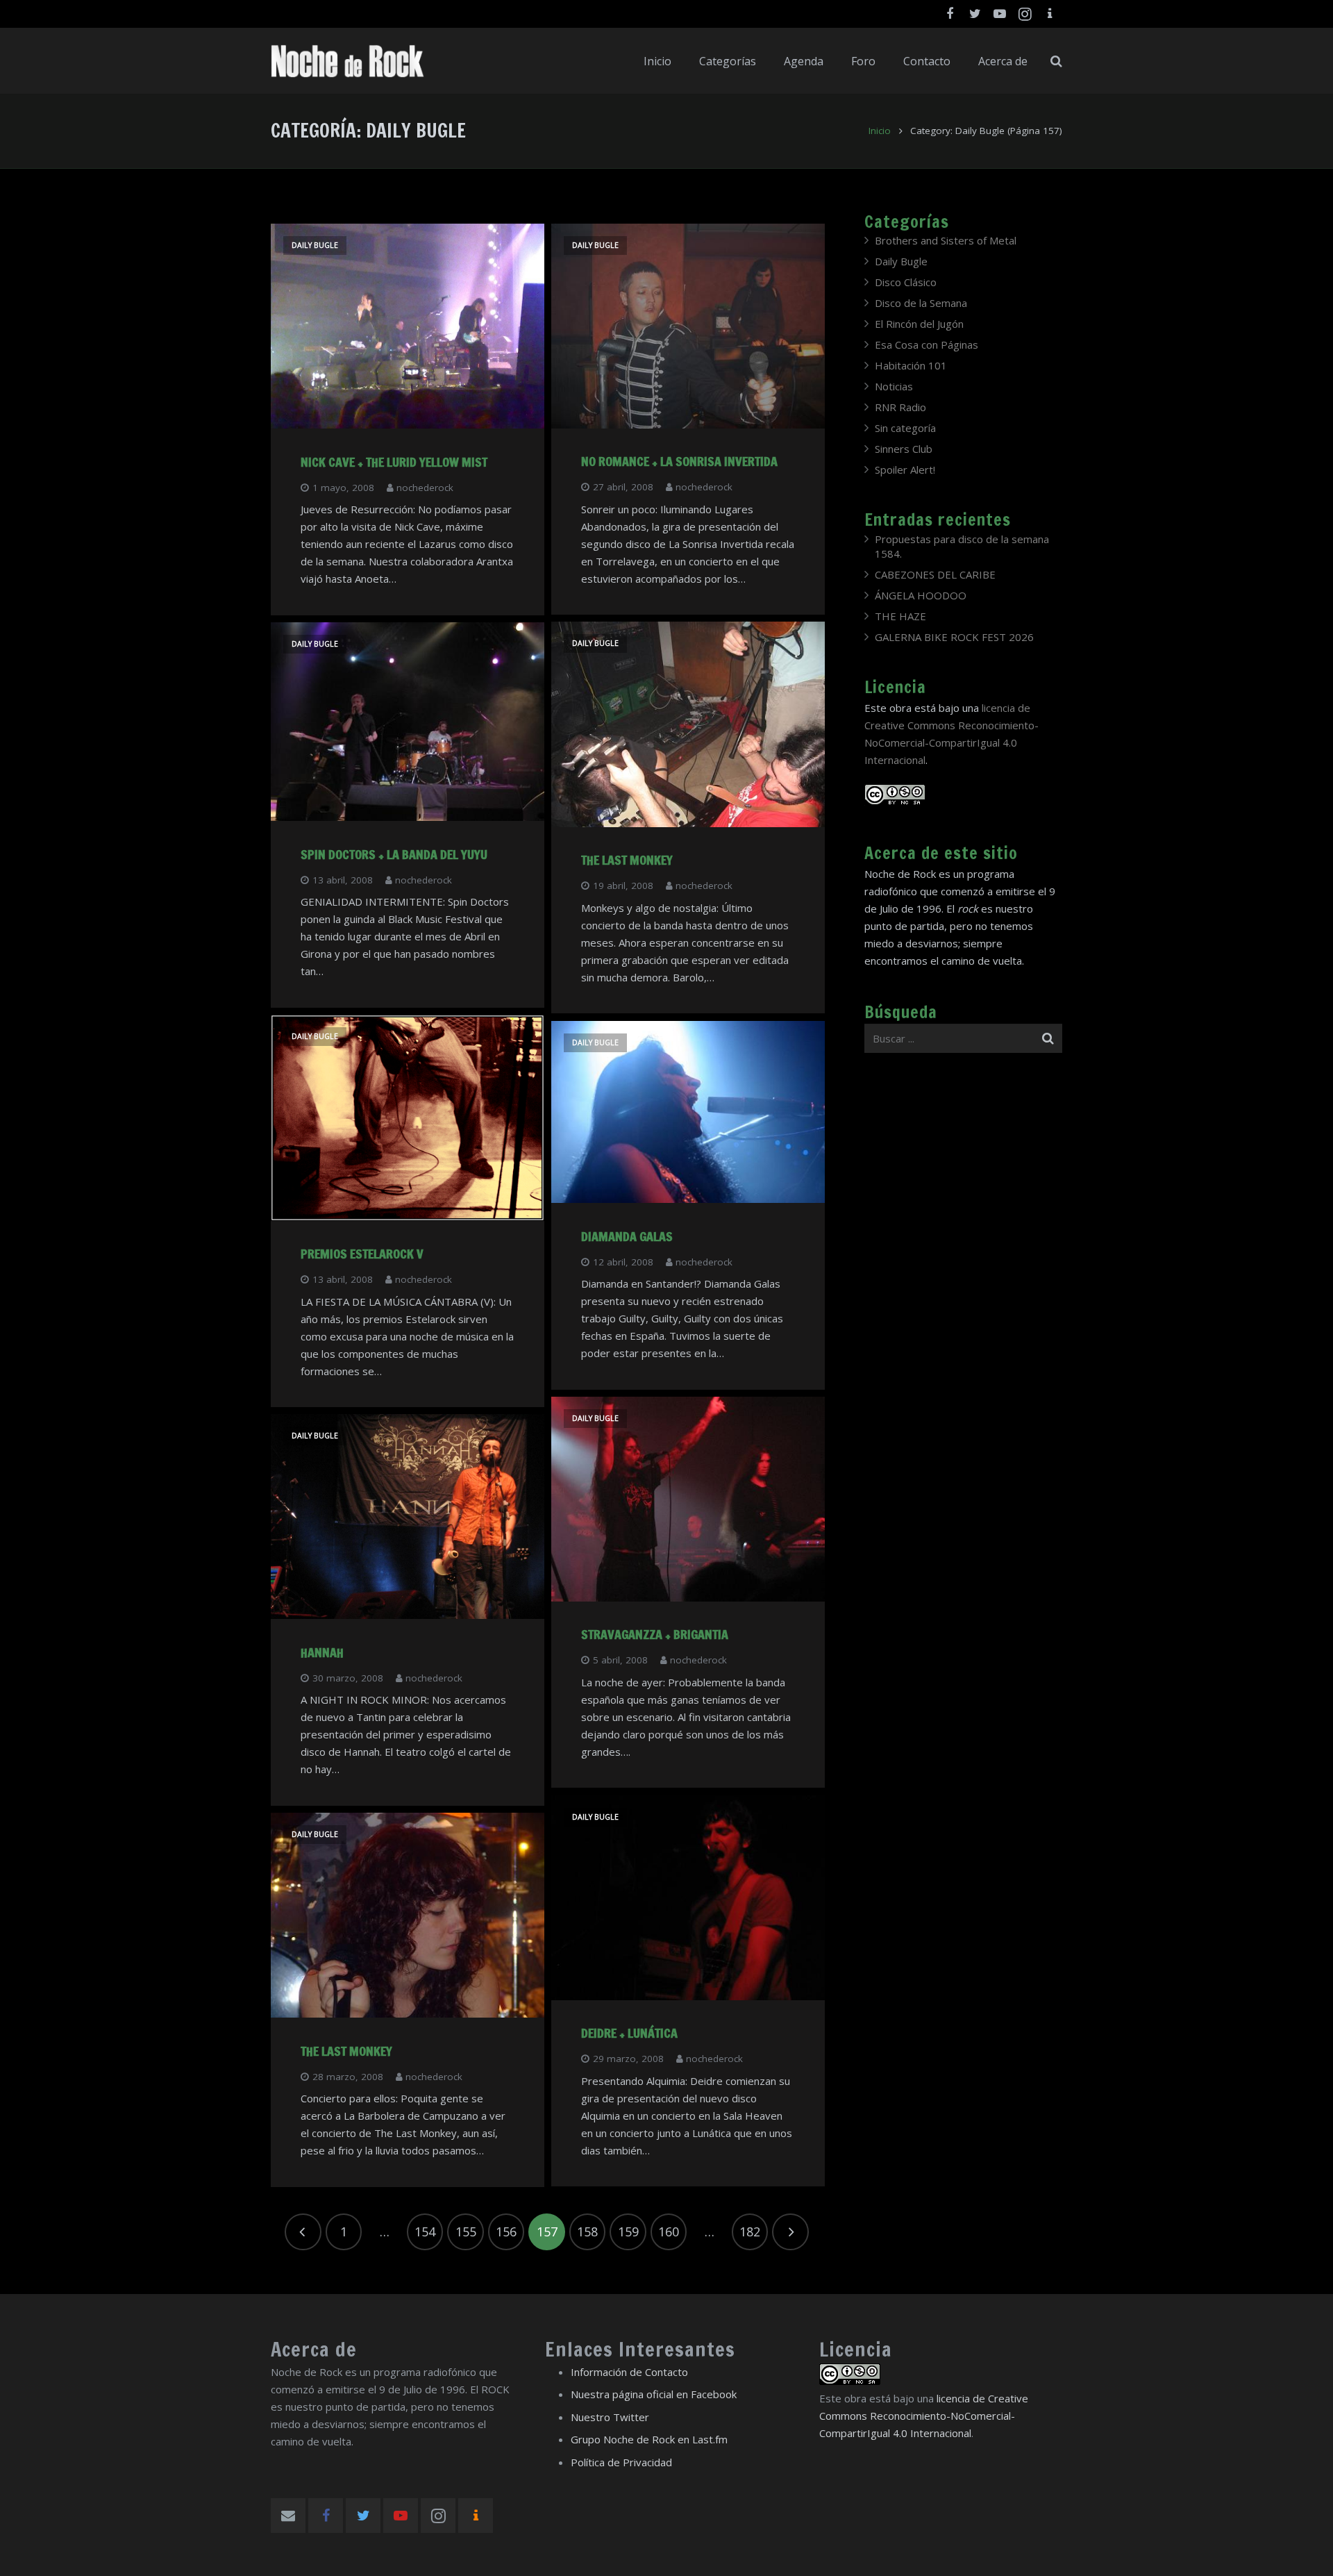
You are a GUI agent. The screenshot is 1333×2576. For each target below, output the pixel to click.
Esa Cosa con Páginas (927, 344)
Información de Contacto (629, 2372)
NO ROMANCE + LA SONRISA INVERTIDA (679, 461)
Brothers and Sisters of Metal (946, 240)
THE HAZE (900, 616)
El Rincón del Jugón (919, 324)
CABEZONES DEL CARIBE (935, 574)
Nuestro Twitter (610, 2417)
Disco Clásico (906, 282)
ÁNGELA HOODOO (921, 595)
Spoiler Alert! (905, 470)
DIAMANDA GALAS (627, 1236)
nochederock (425, 488)
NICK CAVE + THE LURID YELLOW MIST (394, 462)
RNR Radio (900, 407)
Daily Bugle (315, 245)
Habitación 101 (911, 365)
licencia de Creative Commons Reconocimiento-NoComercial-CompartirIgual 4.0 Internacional (924, 2416)
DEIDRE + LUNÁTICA (629, 2033)
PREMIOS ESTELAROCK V (362, 1254)
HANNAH (322, 1652)
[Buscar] (1056, 61)
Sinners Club (904, 449)
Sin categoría (905, 428)
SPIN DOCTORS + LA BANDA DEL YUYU (394, 854)
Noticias (894, 386)
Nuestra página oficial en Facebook (654, 2394)
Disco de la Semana (921, 303)
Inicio (880, 131)
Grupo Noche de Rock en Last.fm (649, 2439)
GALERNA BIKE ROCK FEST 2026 (954, 637)
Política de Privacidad (621, 2462)
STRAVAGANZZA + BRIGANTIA (655, 1634)
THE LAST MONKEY (627, 860)
